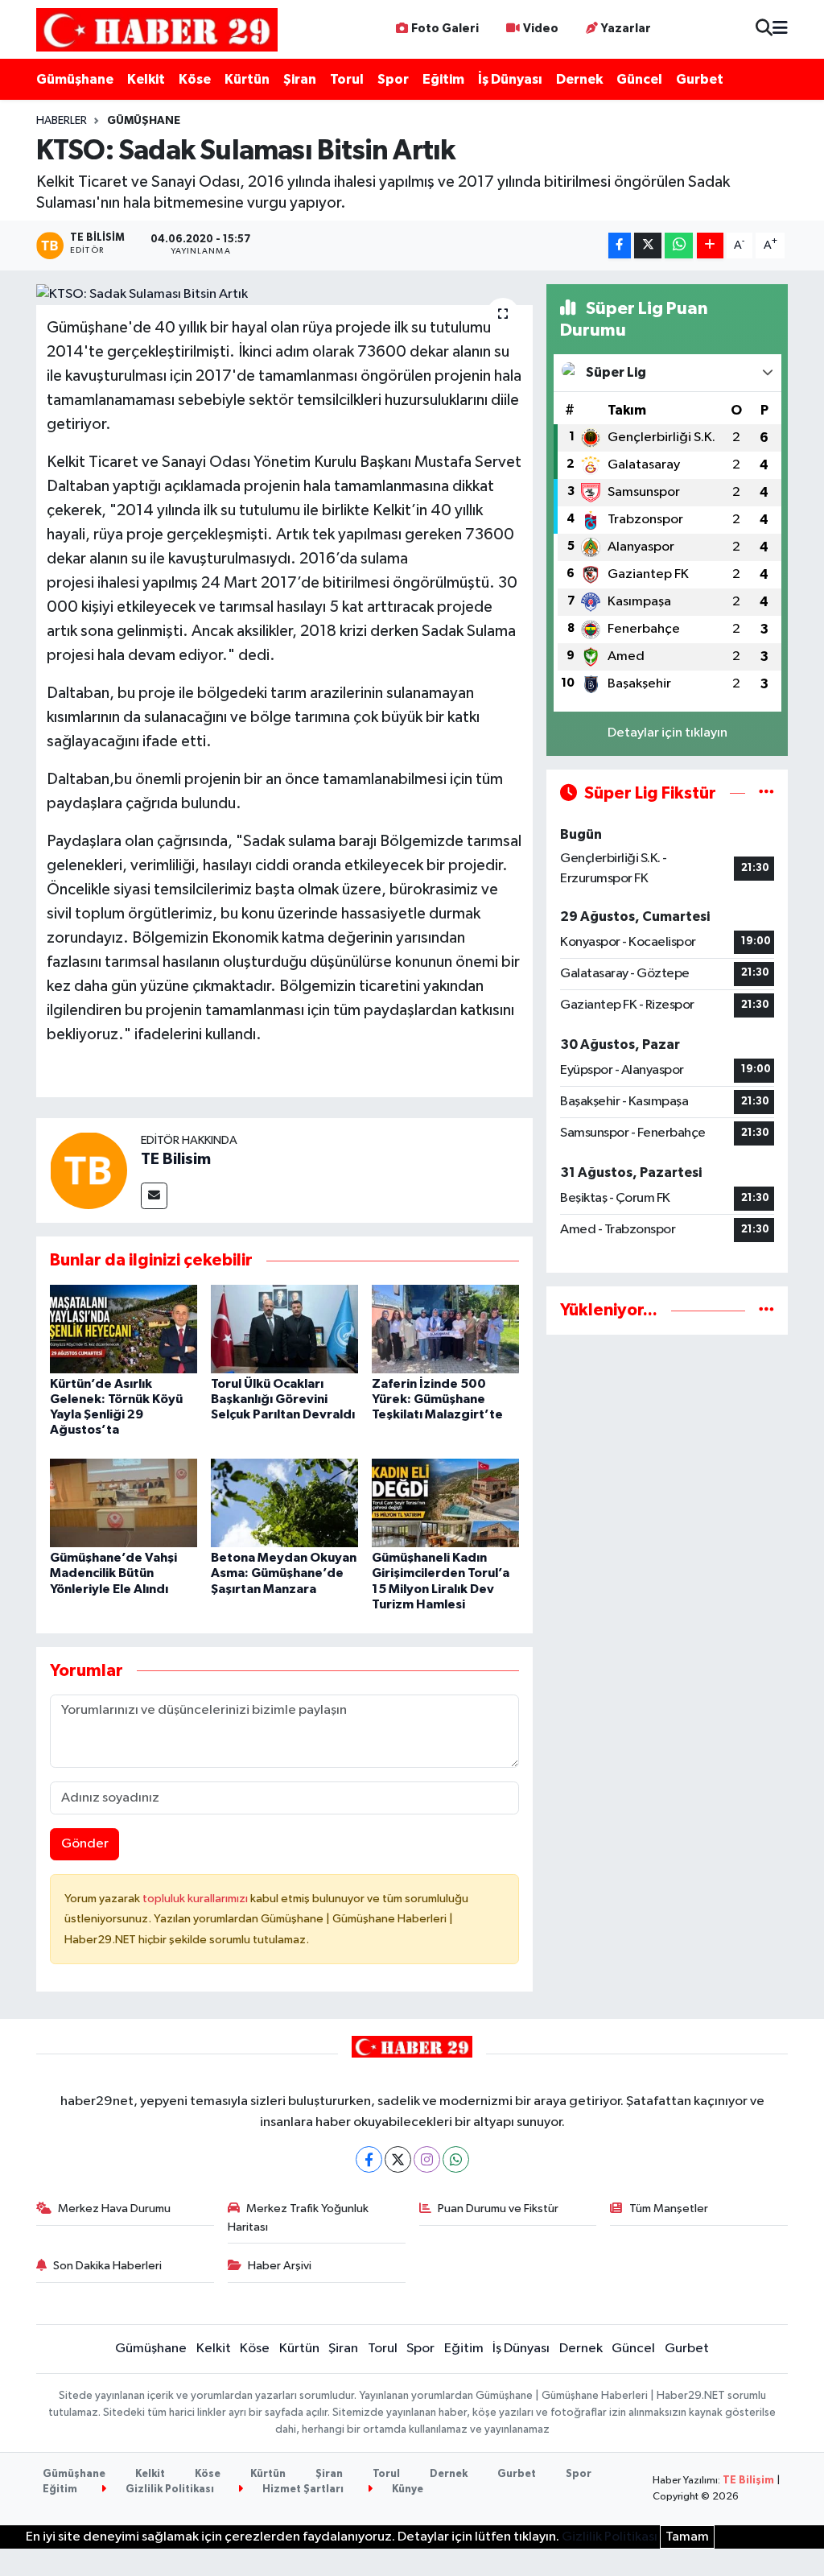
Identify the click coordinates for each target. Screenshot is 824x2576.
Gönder (85, 1844)
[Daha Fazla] (710, 246)
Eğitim (443, 79)
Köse (195, 79)
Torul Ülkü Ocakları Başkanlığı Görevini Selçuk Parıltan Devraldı (283, 1399)
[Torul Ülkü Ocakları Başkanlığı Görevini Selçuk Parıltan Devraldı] (284, 1329)
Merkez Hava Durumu (114, 2209)
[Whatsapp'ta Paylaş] (679, 246)
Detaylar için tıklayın (667, 733)
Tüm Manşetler (669, 2209)
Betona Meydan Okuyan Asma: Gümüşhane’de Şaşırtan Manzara (284, 1573)
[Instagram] (427, 2159)
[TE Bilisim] (89, 1170)
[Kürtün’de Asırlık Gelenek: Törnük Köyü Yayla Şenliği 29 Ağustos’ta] (124, 1329)
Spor (393, 79)
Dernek (579, 79)
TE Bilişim (748, 2481)
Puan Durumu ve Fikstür (498, 2209)
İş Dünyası (510, 79)
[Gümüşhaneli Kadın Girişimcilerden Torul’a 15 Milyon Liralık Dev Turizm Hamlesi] (445, 1503)
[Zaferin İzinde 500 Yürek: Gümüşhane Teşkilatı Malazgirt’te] (445, 1329)
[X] (398, 2159)
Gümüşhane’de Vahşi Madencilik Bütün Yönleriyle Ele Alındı (113, 1573)
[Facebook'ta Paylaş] (620, 246)
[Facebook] (369, 2159)
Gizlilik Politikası (169, 2489)
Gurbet (700, 79)
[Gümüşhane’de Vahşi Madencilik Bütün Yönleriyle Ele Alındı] (124, 1503)
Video (541, 29)
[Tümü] (766, 1310)
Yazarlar (626, 29)
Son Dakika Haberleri (107, 2266)
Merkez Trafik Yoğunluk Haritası (299, 2217)
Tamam (687, 2537)
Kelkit (146, 79)
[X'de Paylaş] (648, 246)
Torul (347, 79)
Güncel (639, 79)
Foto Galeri (445, 29)
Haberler (62, 121)
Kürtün (247, 79)
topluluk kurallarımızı (196, 1899)
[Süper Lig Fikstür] (766, 793)
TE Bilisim (176, 1159)
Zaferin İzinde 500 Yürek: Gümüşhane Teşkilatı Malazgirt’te (437, 1399)
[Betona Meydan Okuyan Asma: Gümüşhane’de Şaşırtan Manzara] (284, 1503)
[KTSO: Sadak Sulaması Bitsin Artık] (284, 295)
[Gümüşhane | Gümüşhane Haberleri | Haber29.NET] (157, 29)
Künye (406, 2489)
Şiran (300, 79)
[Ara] (764, 29)
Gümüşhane (75, 79)
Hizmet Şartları (302, 2489)
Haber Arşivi (280, 2266)
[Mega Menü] (780, 29)
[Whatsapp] (456, 2159)
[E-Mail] (154, 1196)
